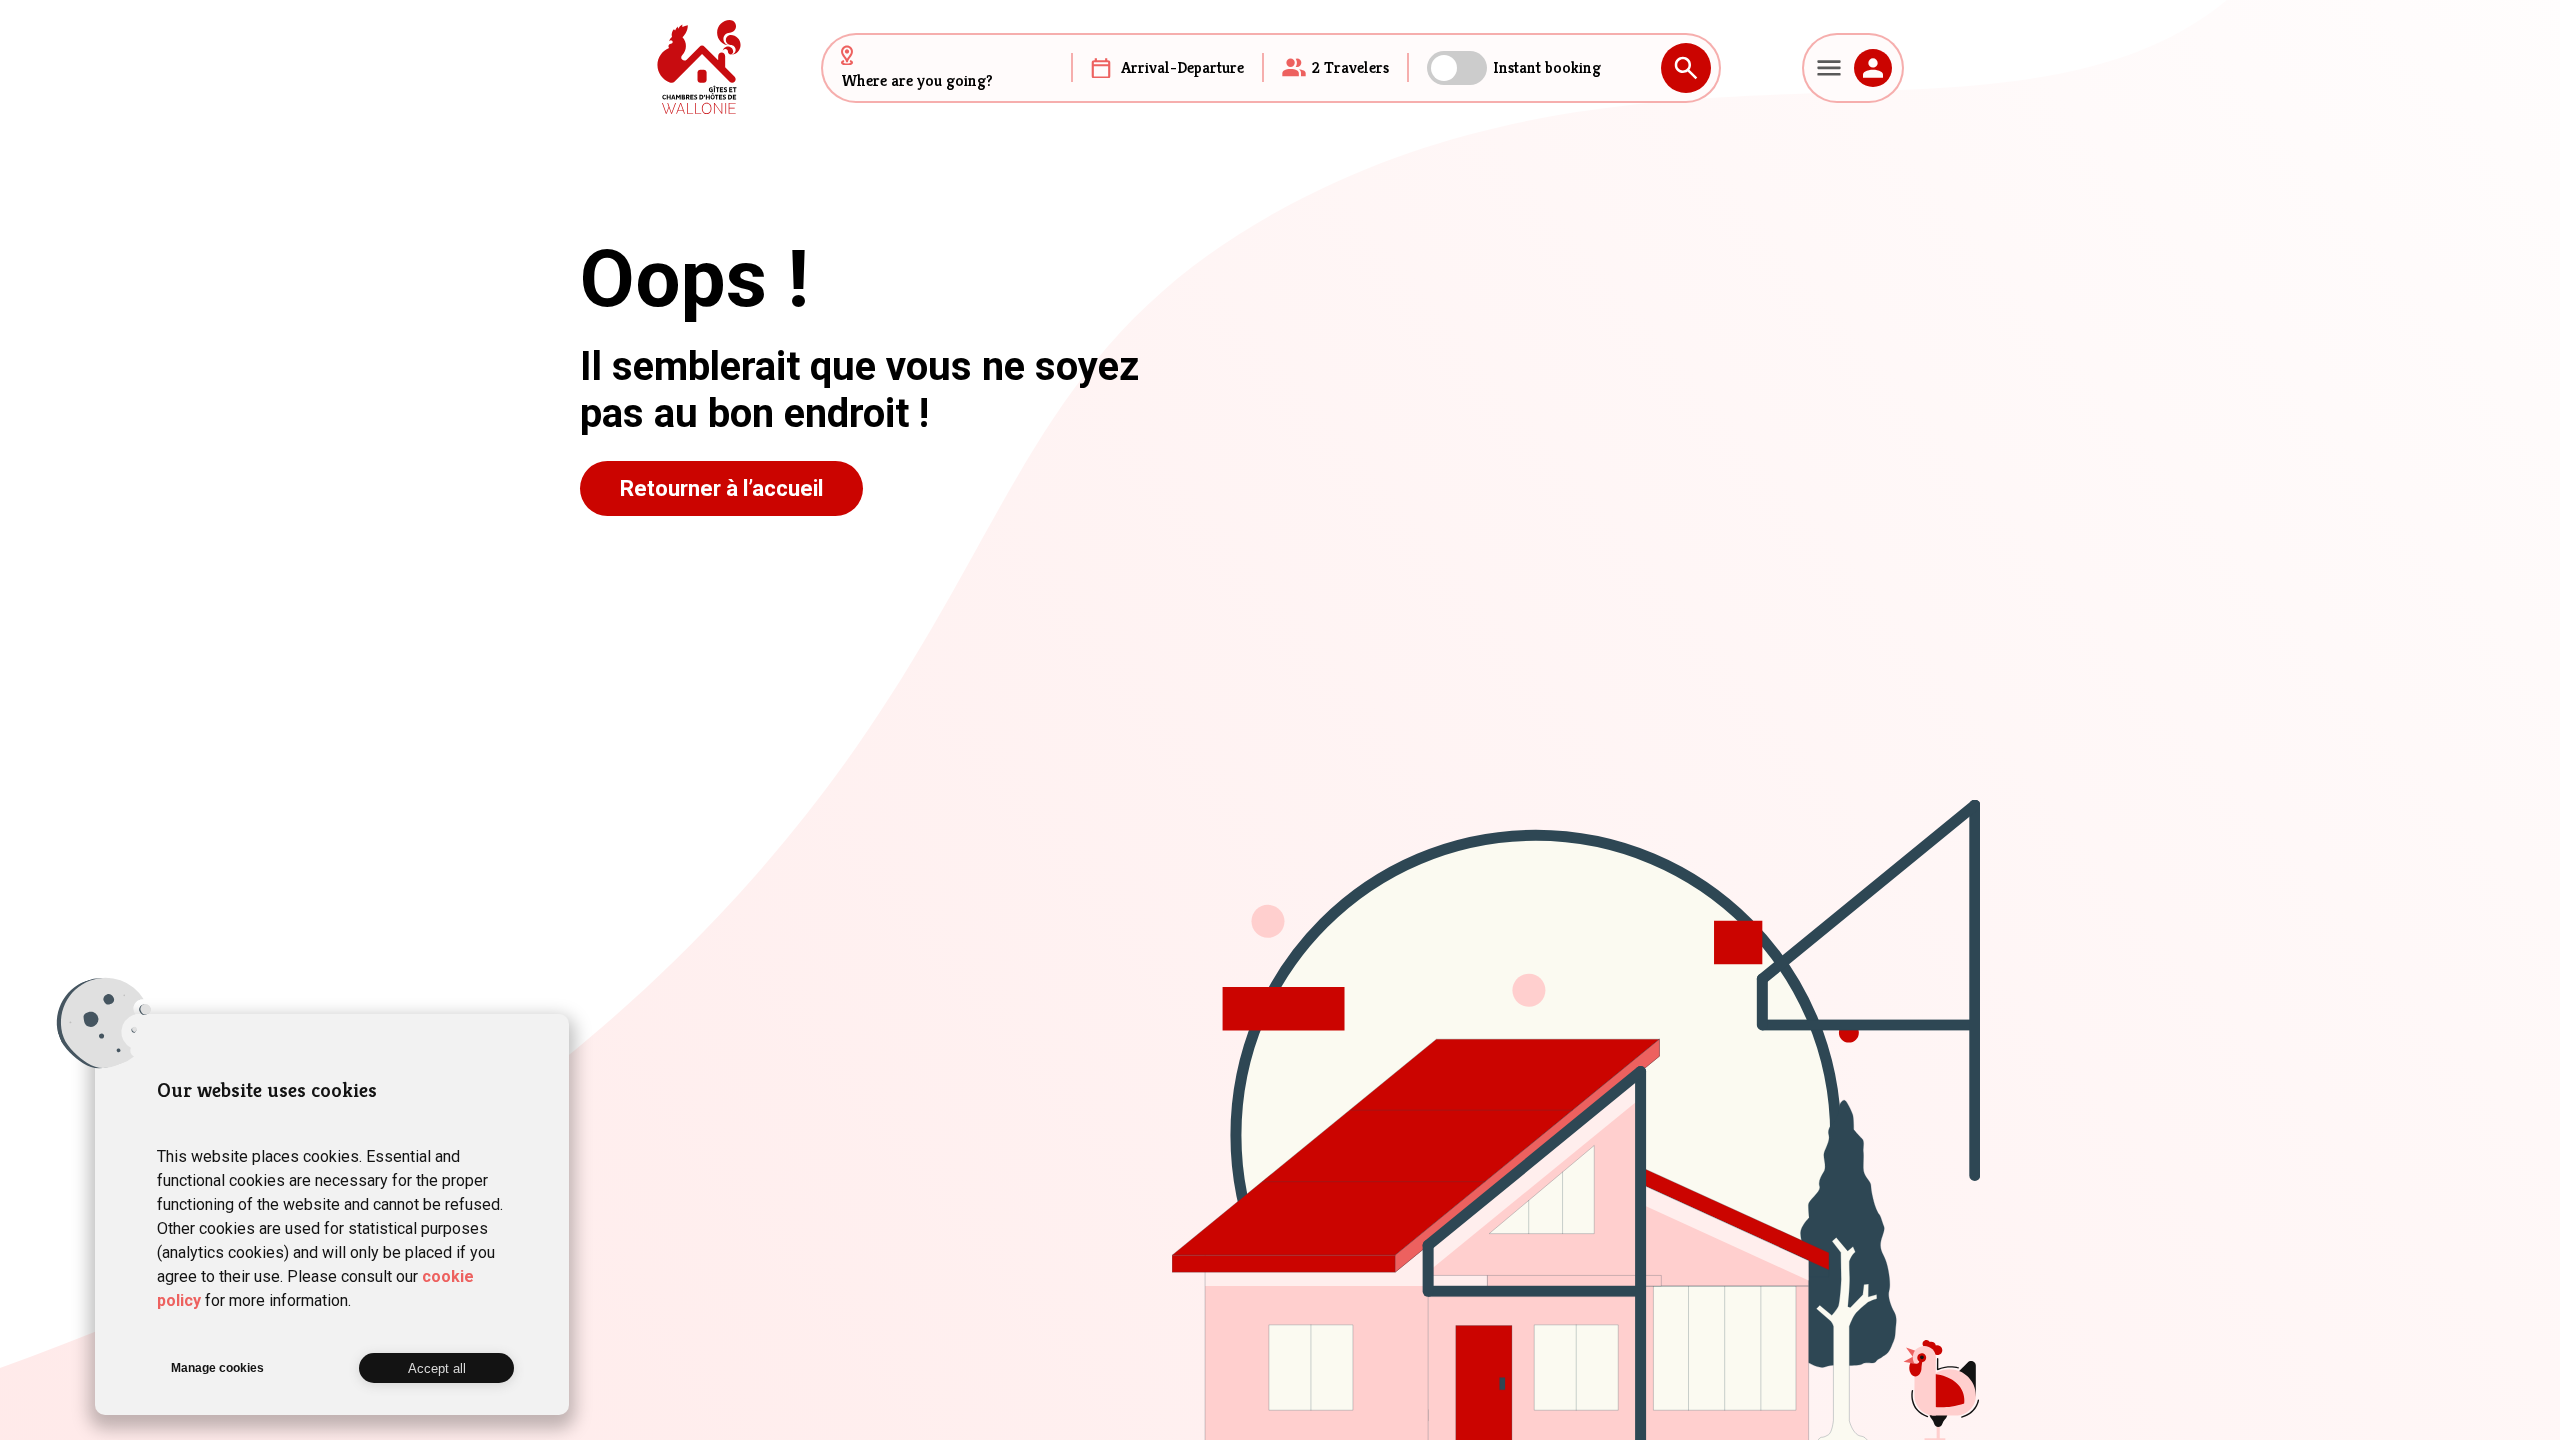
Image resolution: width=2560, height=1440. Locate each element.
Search (1686, 68)
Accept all (437, 1368)
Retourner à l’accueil (721, 488)
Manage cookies (217, 1368)
